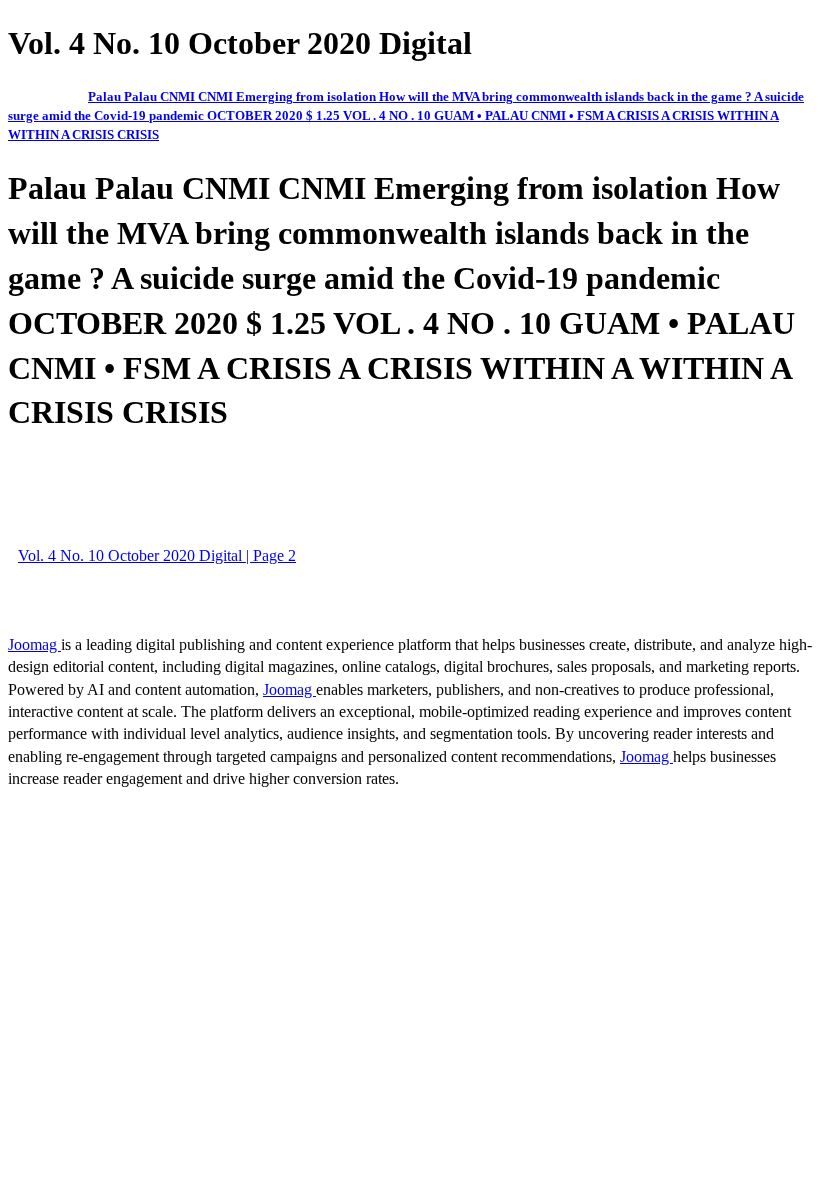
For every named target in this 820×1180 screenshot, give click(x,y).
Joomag (34, 644)
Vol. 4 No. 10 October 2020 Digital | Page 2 (157, 555)
